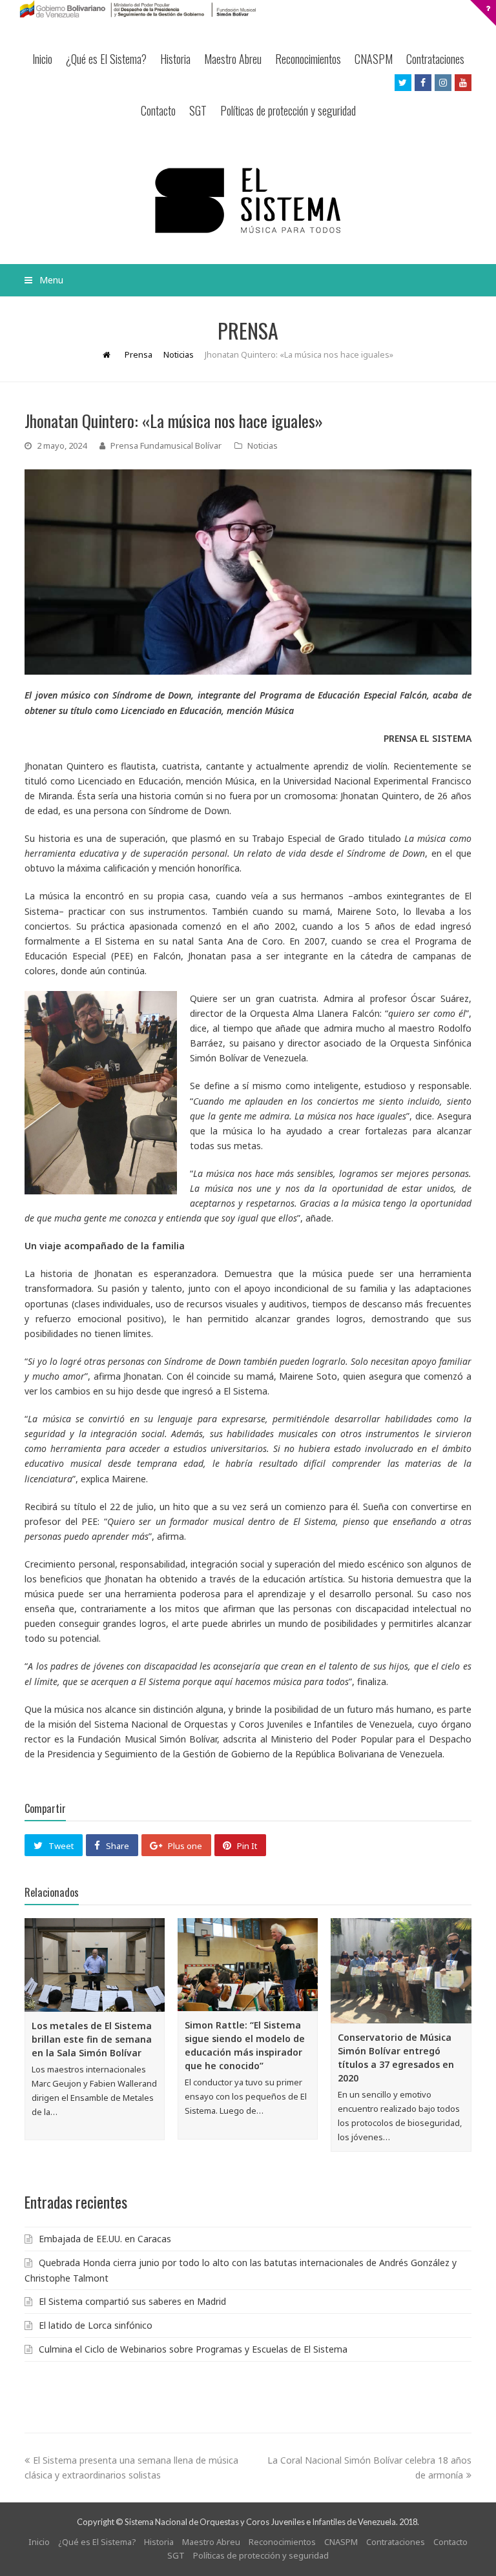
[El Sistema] (248, 200)
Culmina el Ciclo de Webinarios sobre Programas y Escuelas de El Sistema (193, 2349)
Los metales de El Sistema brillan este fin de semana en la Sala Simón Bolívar (92, 2039)
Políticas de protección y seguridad (288, 110)
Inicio (42, 59)
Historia (175, 59)
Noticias (263, 445)
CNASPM (374, 59)
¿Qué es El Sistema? (106, 59)
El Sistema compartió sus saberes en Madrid (132, 2301)
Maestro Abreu (233, 59)
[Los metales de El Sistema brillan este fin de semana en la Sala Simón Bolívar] (95, 1965)
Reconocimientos (308, 59)
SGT (198, 110)
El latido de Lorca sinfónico (96, 2325)
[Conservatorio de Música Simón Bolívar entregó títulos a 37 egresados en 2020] (401, 1971)
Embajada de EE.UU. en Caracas (105, 2239)
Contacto (158, 110)
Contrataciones (435, 59)
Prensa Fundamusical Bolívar (166, 445)
